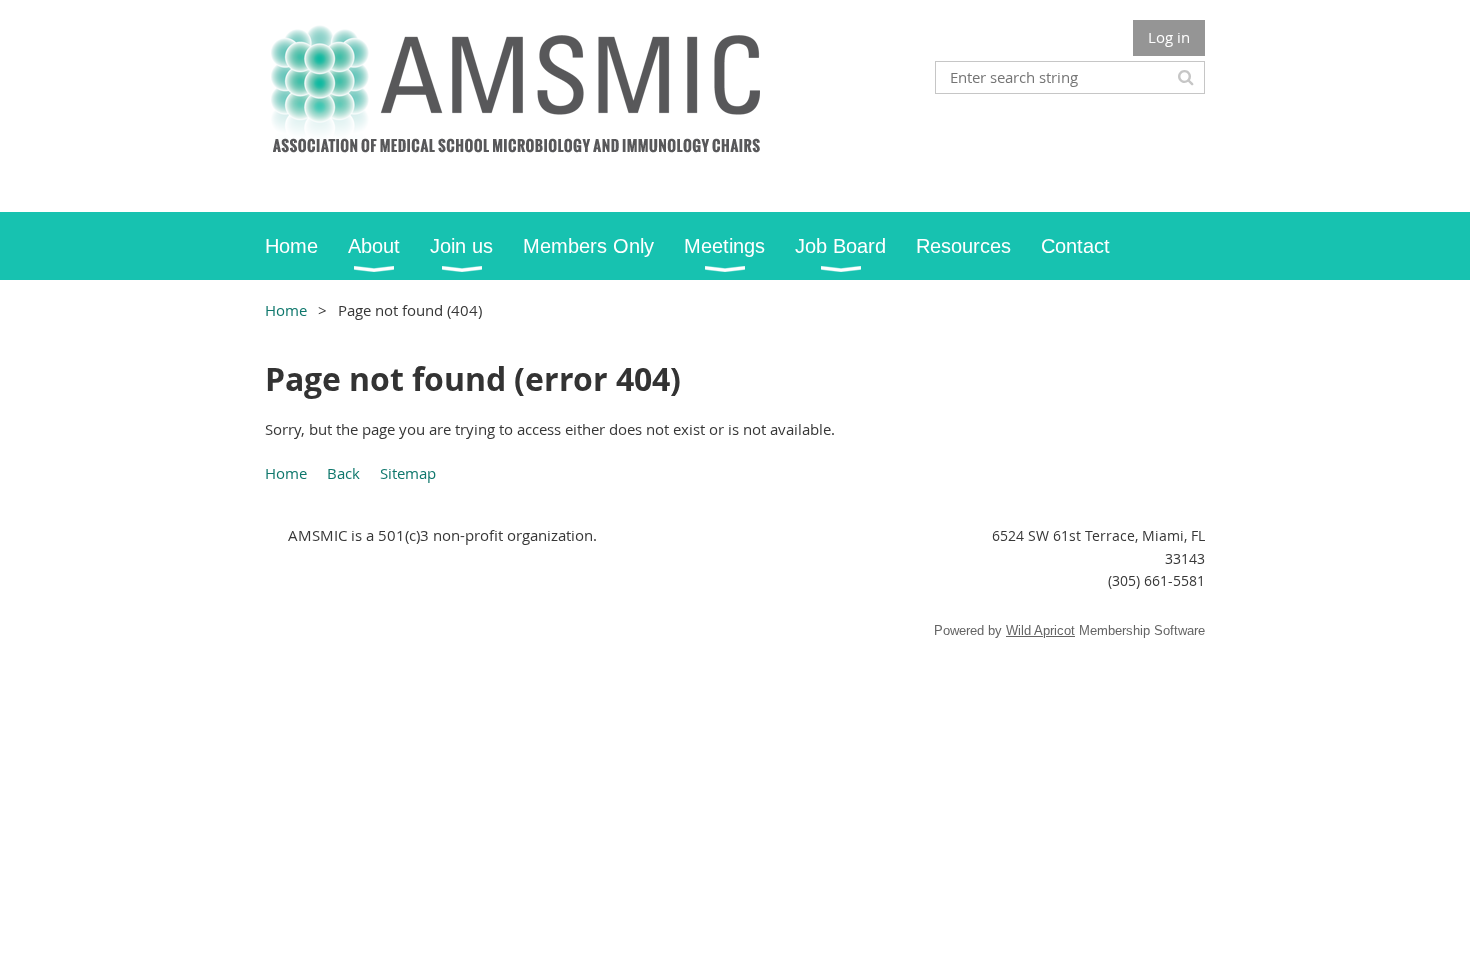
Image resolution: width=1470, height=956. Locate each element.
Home (286, 310)
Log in (1169, 37)
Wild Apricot (1040, 630)
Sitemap (408, 473)
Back (343, 473)
